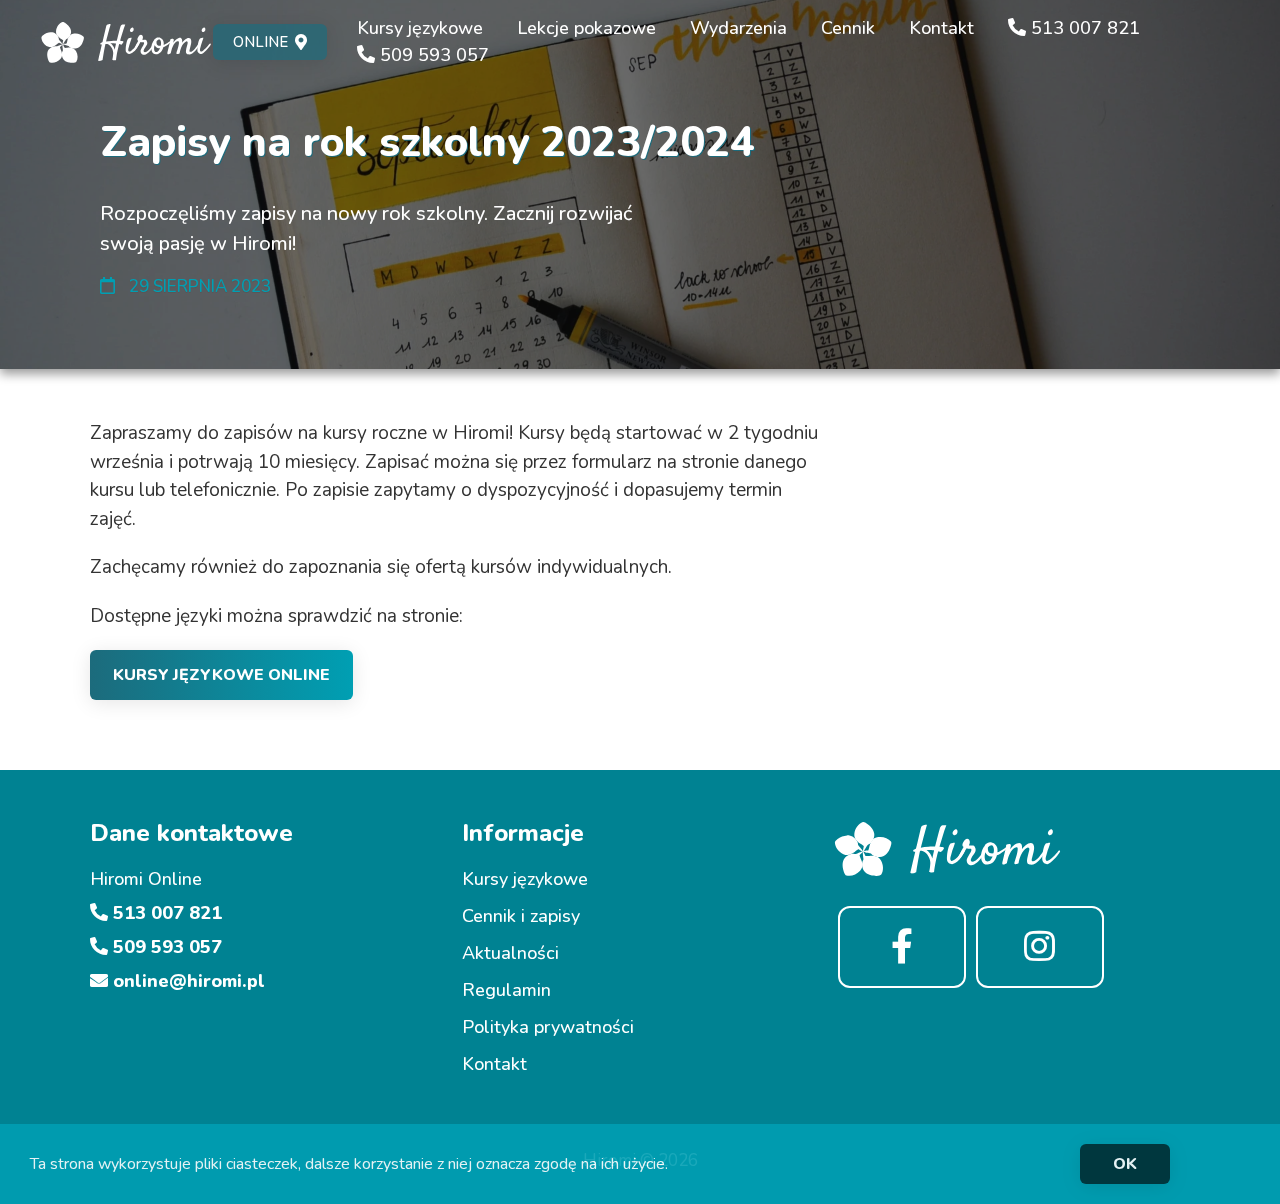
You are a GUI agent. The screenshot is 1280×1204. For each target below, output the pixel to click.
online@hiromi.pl (186, 981)
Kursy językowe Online (221, 675)
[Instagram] (1040, 947)
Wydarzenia (738, 28)
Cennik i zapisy (521, 916)
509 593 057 (432, 55)
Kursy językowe (420, 28)
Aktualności (510, 953)
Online (260, 42)
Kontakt (941, 28)
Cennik (848, 28)
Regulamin (506, 990)
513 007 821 (1083, 28)
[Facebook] (902, 947)
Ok (1125, 1164)
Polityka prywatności (548, 1027)
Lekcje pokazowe (586, 28)
